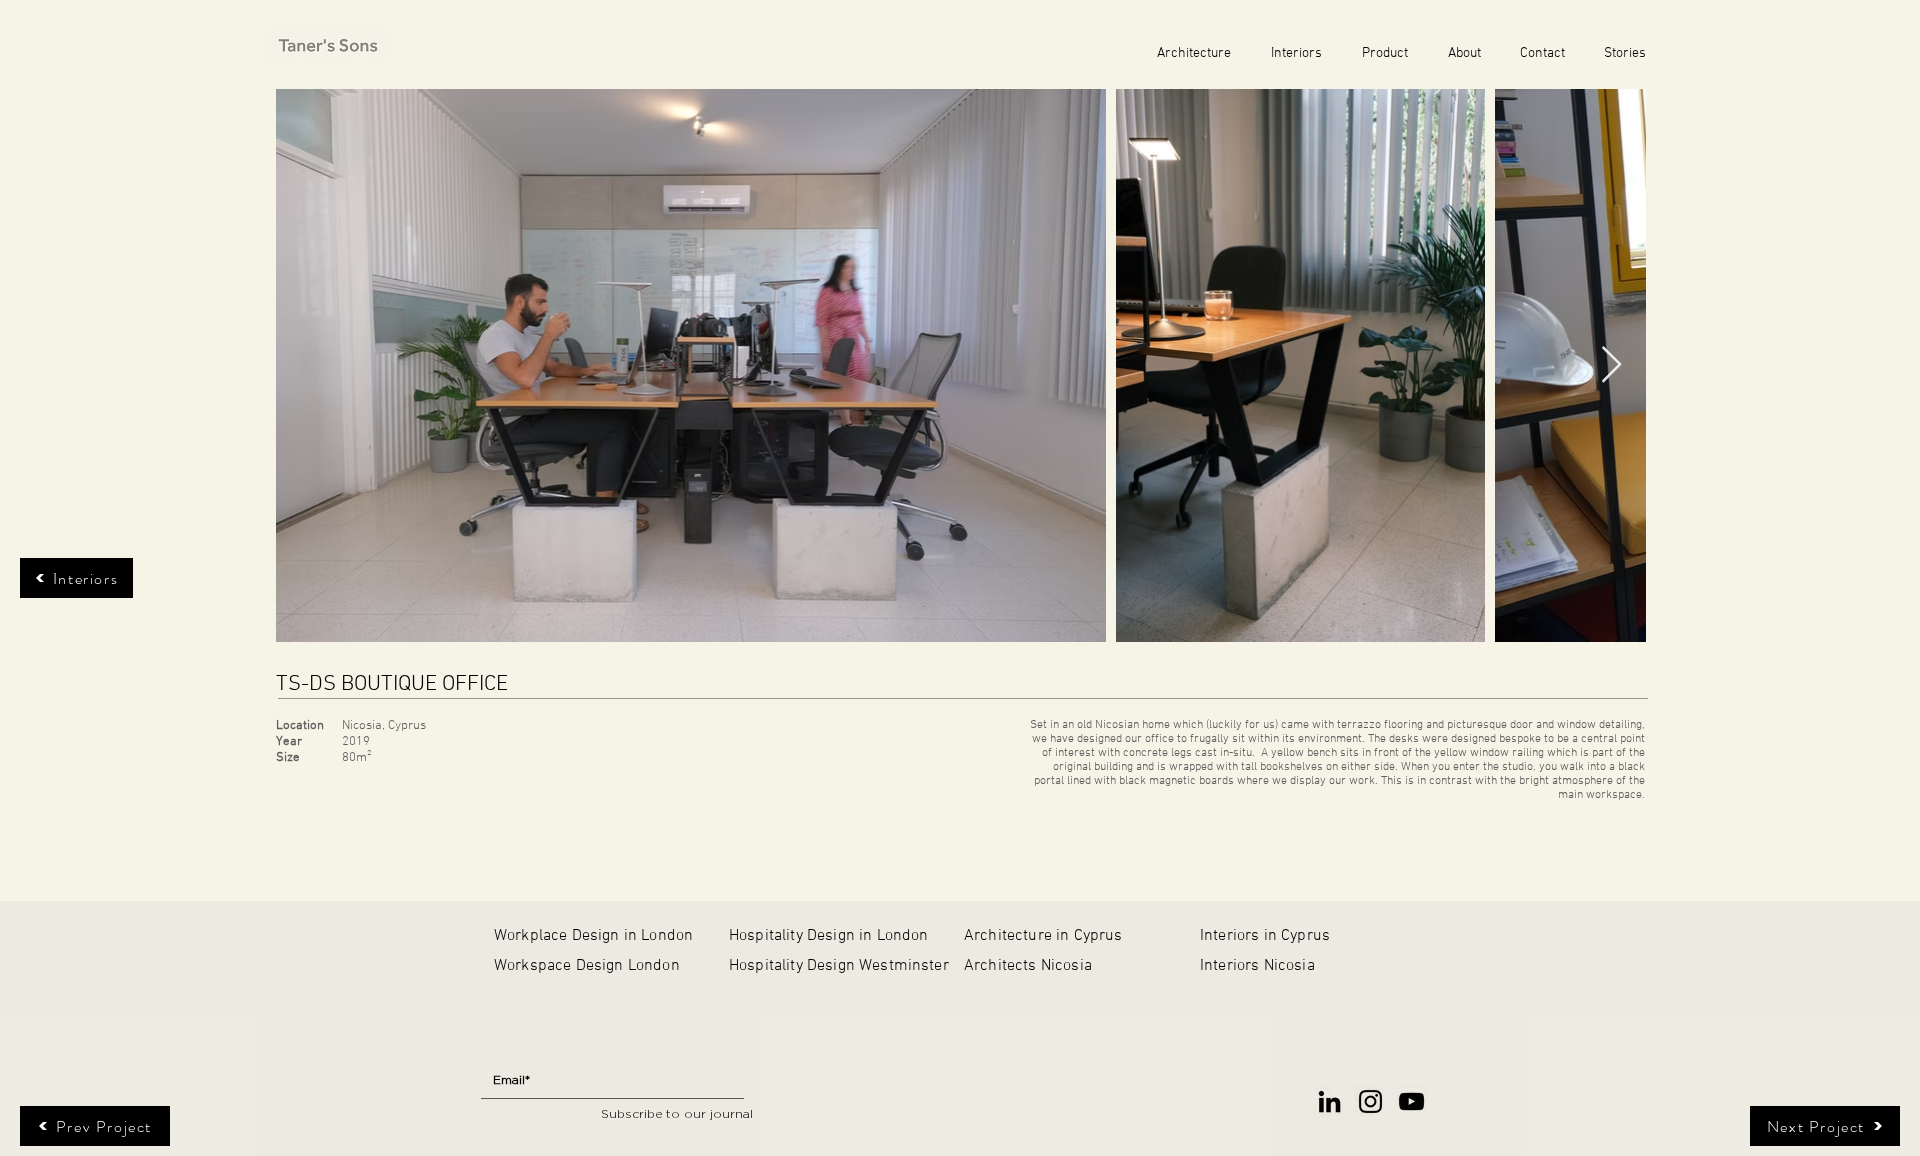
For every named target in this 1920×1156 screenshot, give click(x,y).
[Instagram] (1370, 1101)
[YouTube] (1411, 1101)
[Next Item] (1611, 365)
